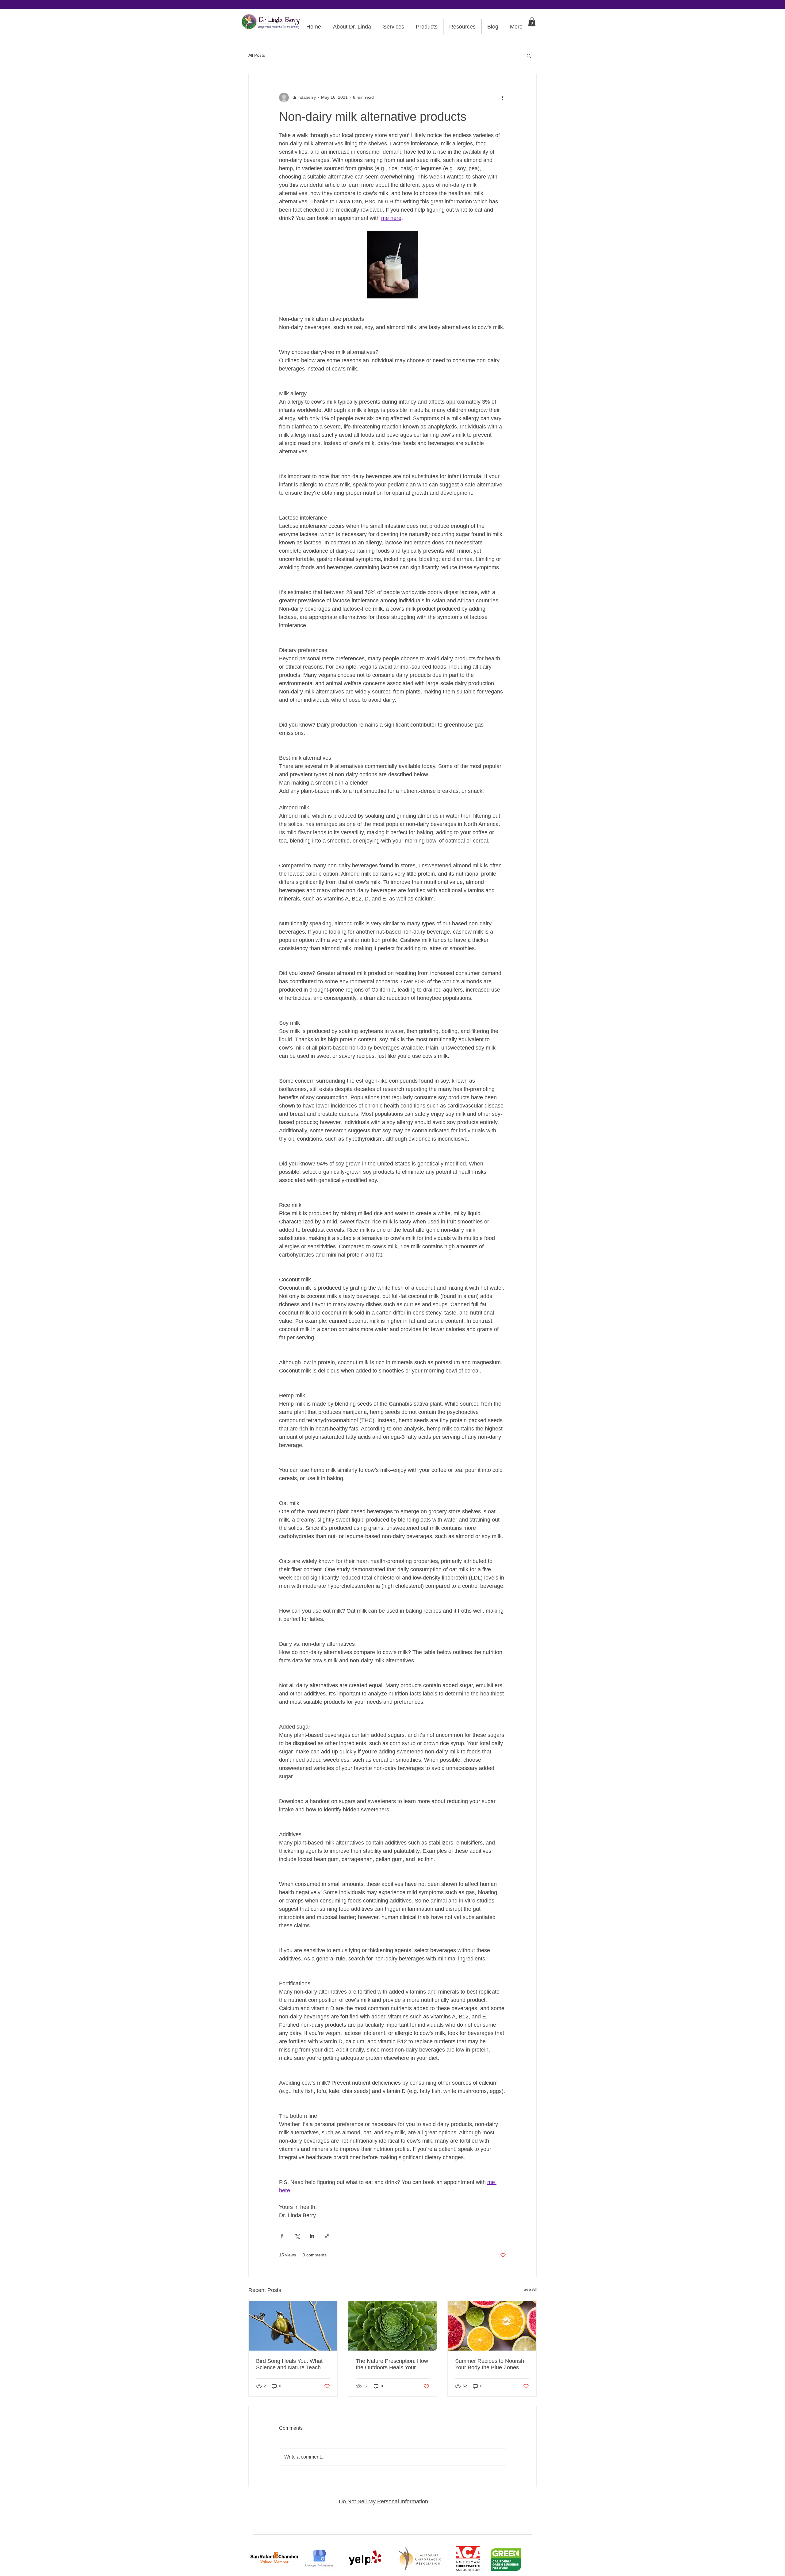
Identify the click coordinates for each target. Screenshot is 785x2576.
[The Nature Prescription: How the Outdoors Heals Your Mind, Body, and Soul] (393, 2326)
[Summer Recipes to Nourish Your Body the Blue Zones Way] (492, 2326)
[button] (532, 22)
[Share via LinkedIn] (312, 2236)
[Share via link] (327, 2236)
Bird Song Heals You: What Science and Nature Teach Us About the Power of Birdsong (293, 2364)
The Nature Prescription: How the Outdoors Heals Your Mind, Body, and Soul (392, 2364)
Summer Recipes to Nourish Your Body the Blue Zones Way (490, 2364)
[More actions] (502, 98)
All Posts (257, 55)
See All (530, 2289)
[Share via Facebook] (282, 2236)
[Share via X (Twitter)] (297, 2236)
